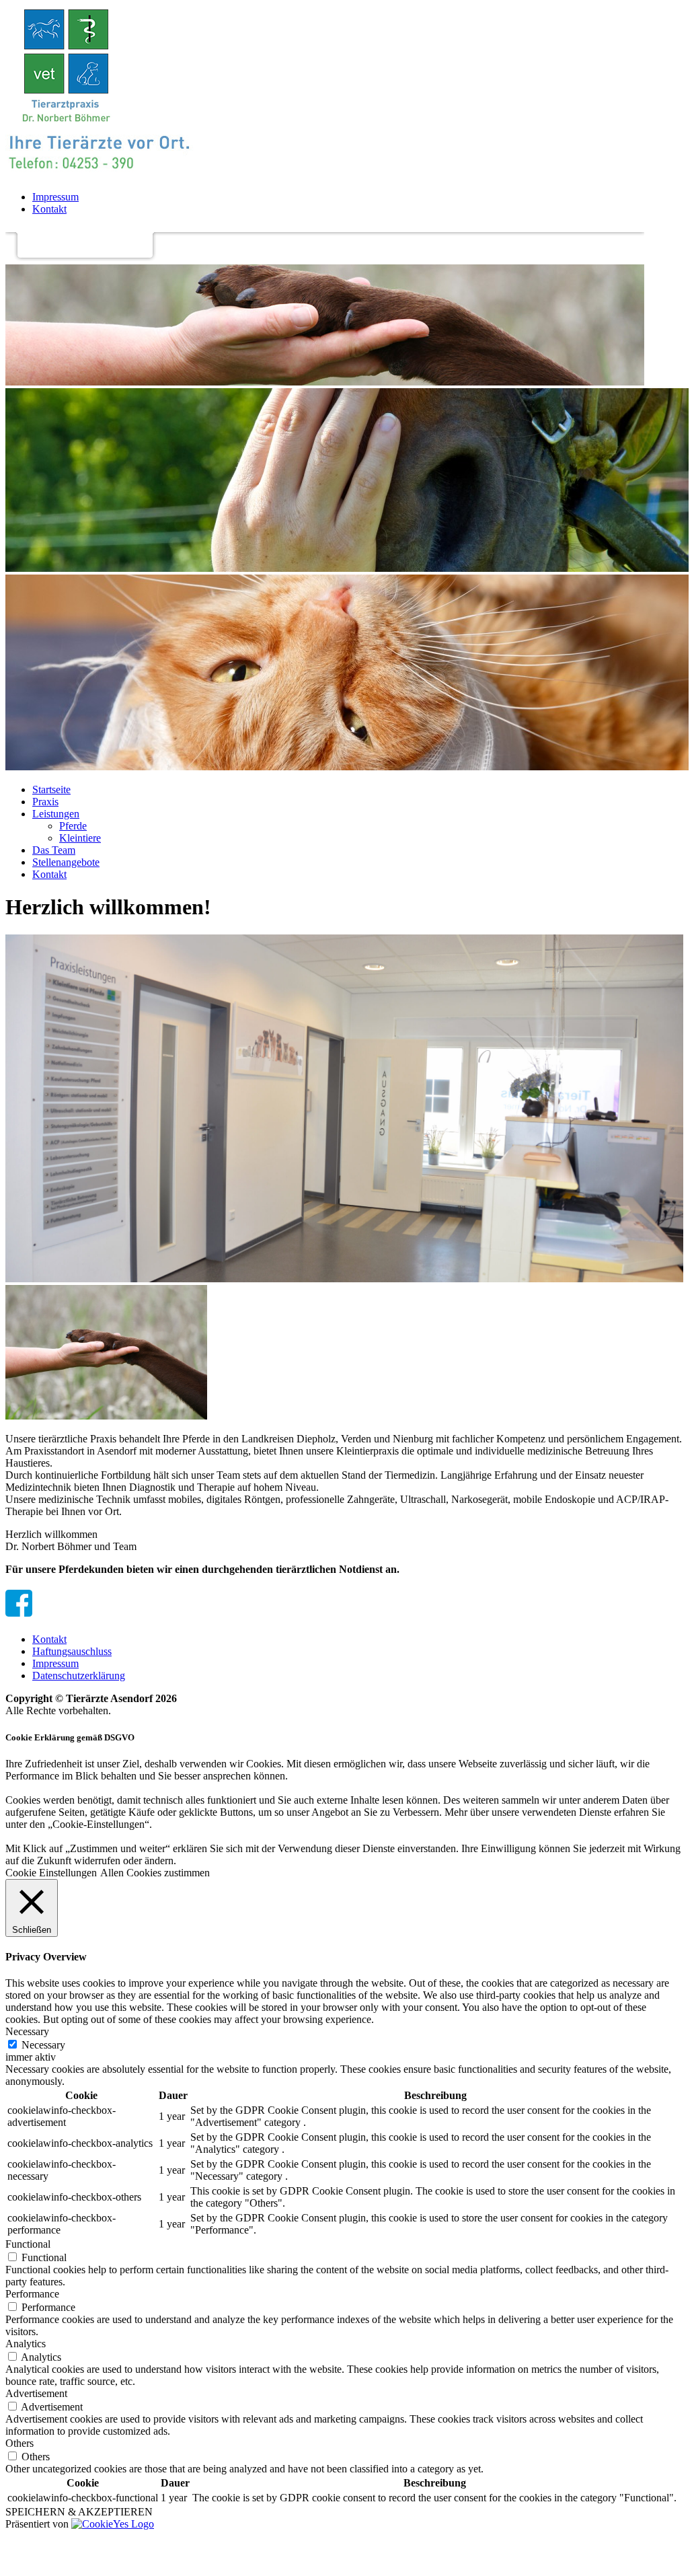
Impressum (55, 197)
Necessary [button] (27, 2031)
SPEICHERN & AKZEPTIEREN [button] (79, 2512)
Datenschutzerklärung (79, 1676)
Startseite (51, 789)
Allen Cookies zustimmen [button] (155, 1873)
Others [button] (20, 2443)
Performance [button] (32, 2294)
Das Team (54, 850)
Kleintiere (80, 838)
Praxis (45, 802)
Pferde (73, 826)
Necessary (43, 2045)
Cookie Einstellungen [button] (51, 1873)
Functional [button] (28, 2244)
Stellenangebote (66, 862)
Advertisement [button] (36, 2393)
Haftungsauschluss (72, 1651)
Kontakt (49, 209)
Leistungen (56, 814)
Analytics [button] (26, 2344)
